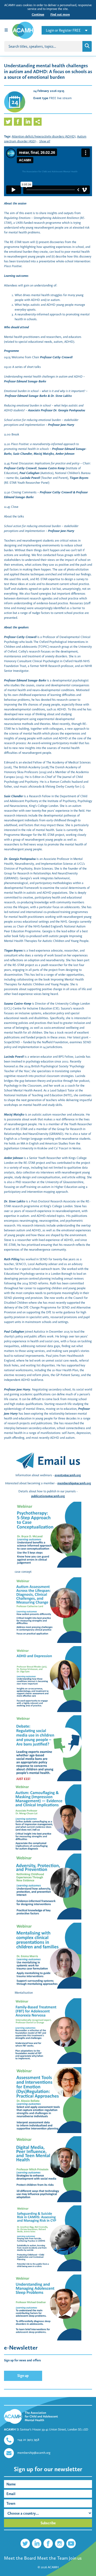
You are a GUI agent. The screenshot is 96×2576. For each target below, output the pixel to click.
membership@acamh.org (74, 1483)
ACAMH (53, 2567)
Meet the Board (20, 2558)
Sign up (23, 2376)
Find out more (60, 14)
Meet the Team (52, 2558)
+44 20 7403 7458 (28, 2440)
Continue (38, 14)
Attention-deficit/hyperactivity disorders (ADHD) (44, 136)
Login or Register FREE (63, 30)
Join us (75, 2558)
